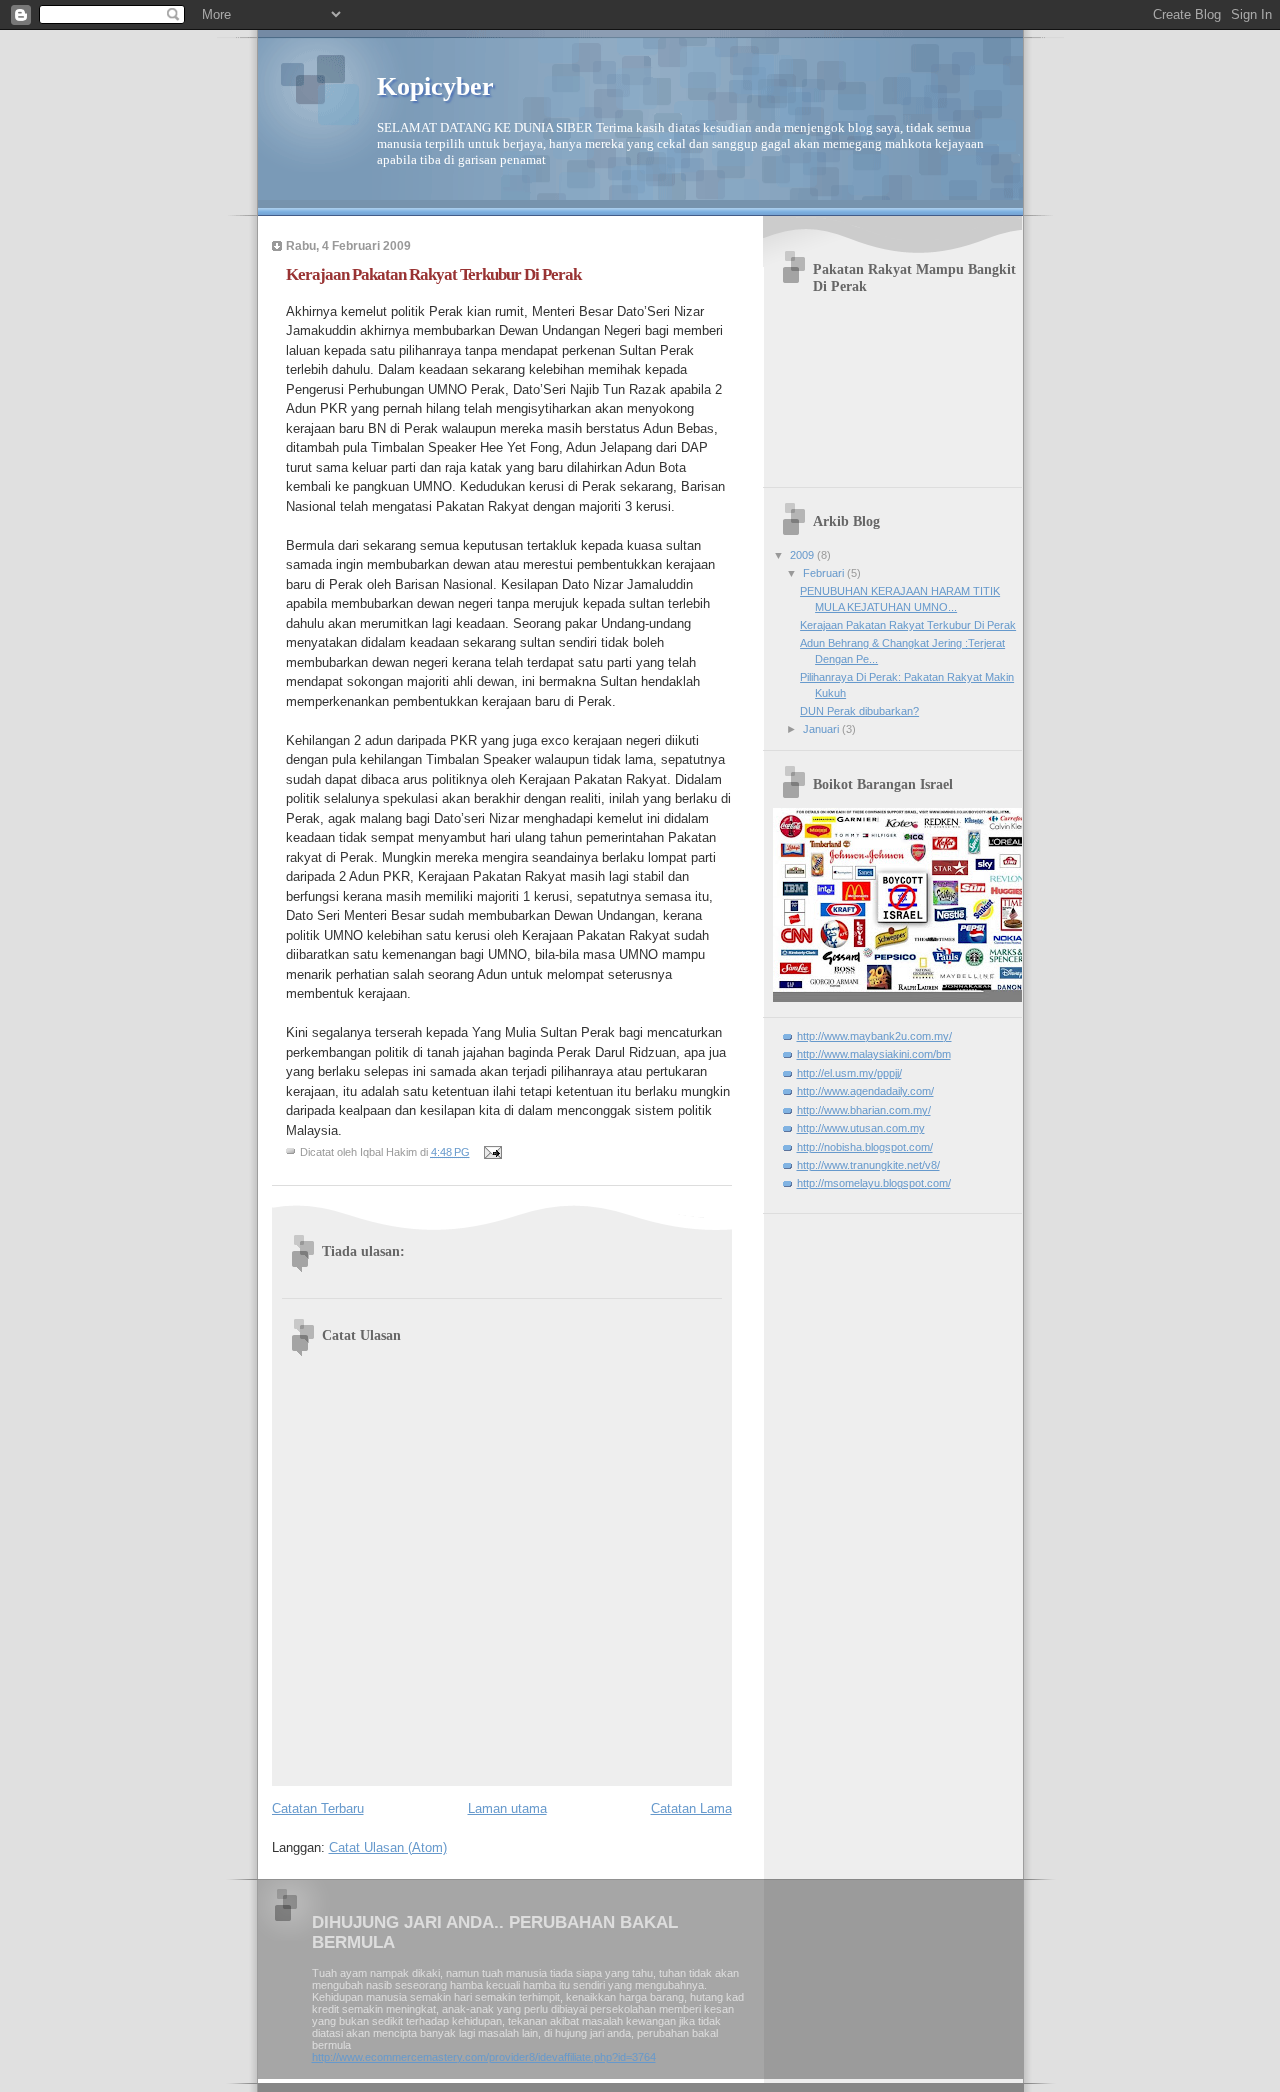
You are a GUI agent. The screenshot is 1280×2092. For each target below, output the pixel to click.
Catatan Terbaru (318, 1808)
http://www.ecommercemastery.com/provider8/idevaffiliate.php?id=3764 (484, 2057)
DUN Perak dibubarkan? (859, 711)
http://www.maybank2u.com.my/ (874, 1036)
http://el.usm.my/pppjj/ (849, 1073)
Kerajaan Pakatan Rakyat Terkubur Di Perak (908, 625)
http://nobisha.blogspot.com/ (865, 1147)
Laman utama (507, 1808)
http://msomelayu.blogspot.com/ (874, 1183)
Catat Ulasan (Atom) (388, 1847)
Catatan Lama (691, 1808)
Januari (822, 729)
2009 (803, 555)
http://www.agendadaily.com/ (865, 1091)
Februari (825, 573)
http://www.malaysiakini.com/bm (874, 1054)
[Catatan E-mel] (492, 1152)
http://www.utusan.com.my (861, 1128)
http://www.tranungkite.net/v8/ (868, 1165)
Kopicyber (435, 86)
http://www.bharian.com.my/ (864, 1110)
